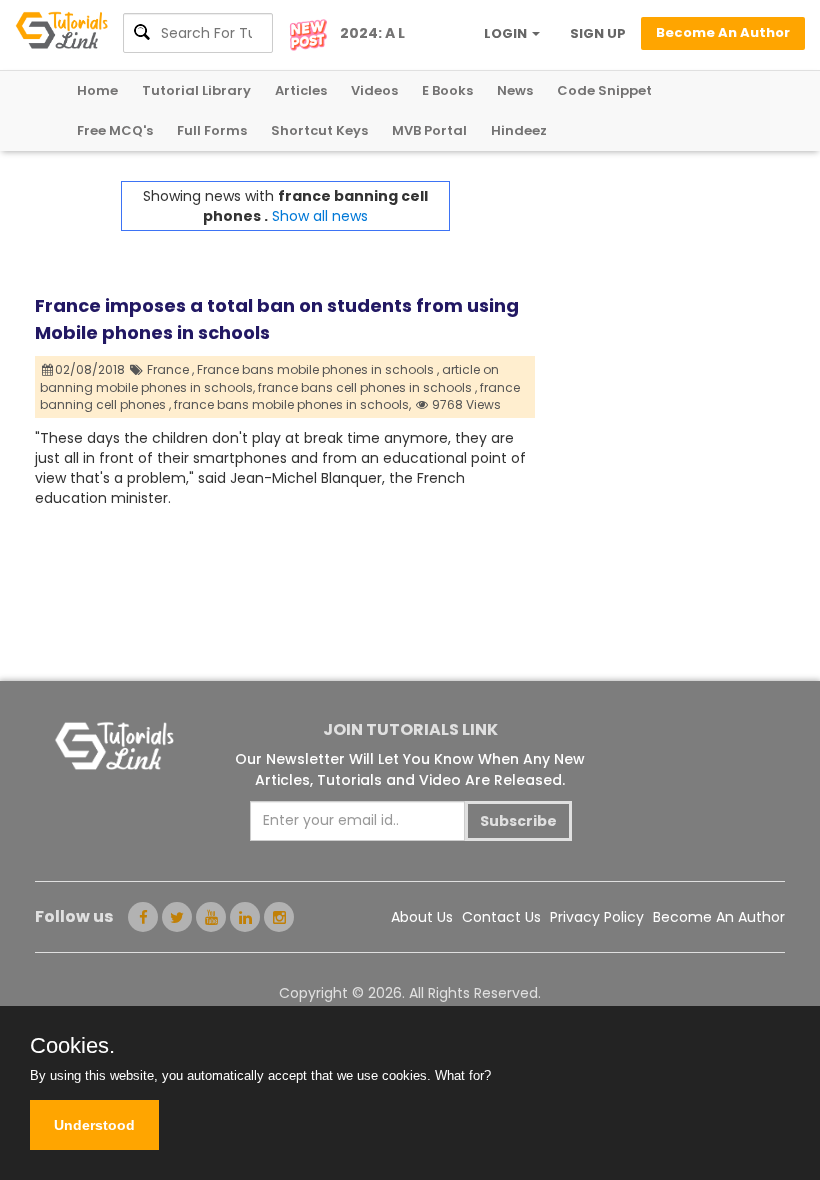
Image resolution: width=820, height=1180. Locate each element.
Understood (94, 1125)
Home (97, 90)
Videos (374, 90)
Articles (301, 90)
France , (170, 369)
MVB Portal (429, 130)
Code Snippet (604, 90)
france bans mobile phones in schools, (292, 404)
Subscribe (518, 821)
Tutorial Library (196, 90)
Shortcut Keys (319, 130)
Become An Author (719, 917)
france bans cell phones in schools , (367, 387)
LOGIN (507, 33)
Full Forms (212, 130)
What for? (463, 1075)
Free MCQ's (115, 130)
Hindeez (519, 130)
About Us (422, 917)
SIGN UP (598, 33)
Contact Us (501, 917)
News (515, 90)
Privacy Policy (597, 917)
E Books (447, 90)
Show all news (320, 216)
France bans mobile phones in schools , (318, 369)
